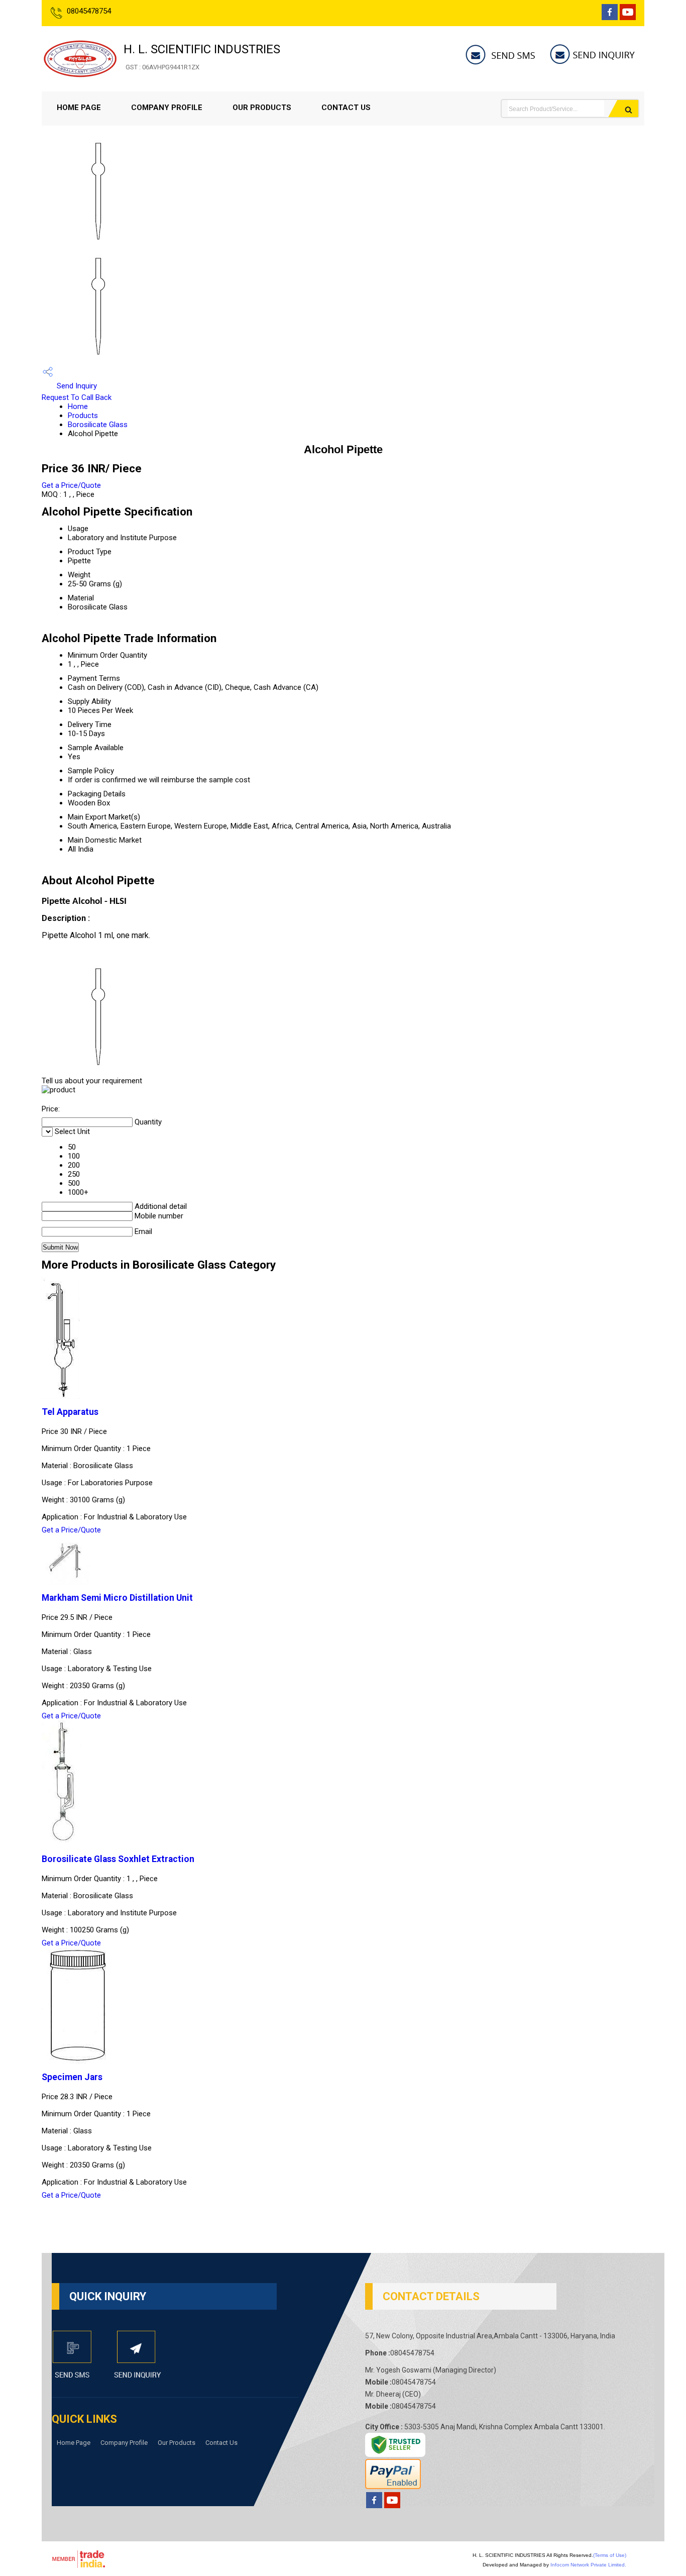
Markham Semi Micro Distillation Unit (117, 1598)
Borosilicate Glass (98, 425)
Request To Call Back (77, 397)
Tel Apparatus (70, 1412)
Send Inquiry (76, 386)
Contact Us (346, 108)
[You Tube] (628, 17)
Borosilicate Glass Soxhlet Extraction (118, 1859)
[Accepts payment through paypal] (393, 2486)
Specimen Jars (72, 2077)
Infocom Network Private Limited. (588, 2565)
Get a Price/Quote (71, 485)
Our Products (262, 108)
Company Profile (167, 108)
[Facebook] (610, 17)
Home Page (79, 108)
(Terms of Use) (610, 2555)
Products (83, 416)
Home (78, 406)
